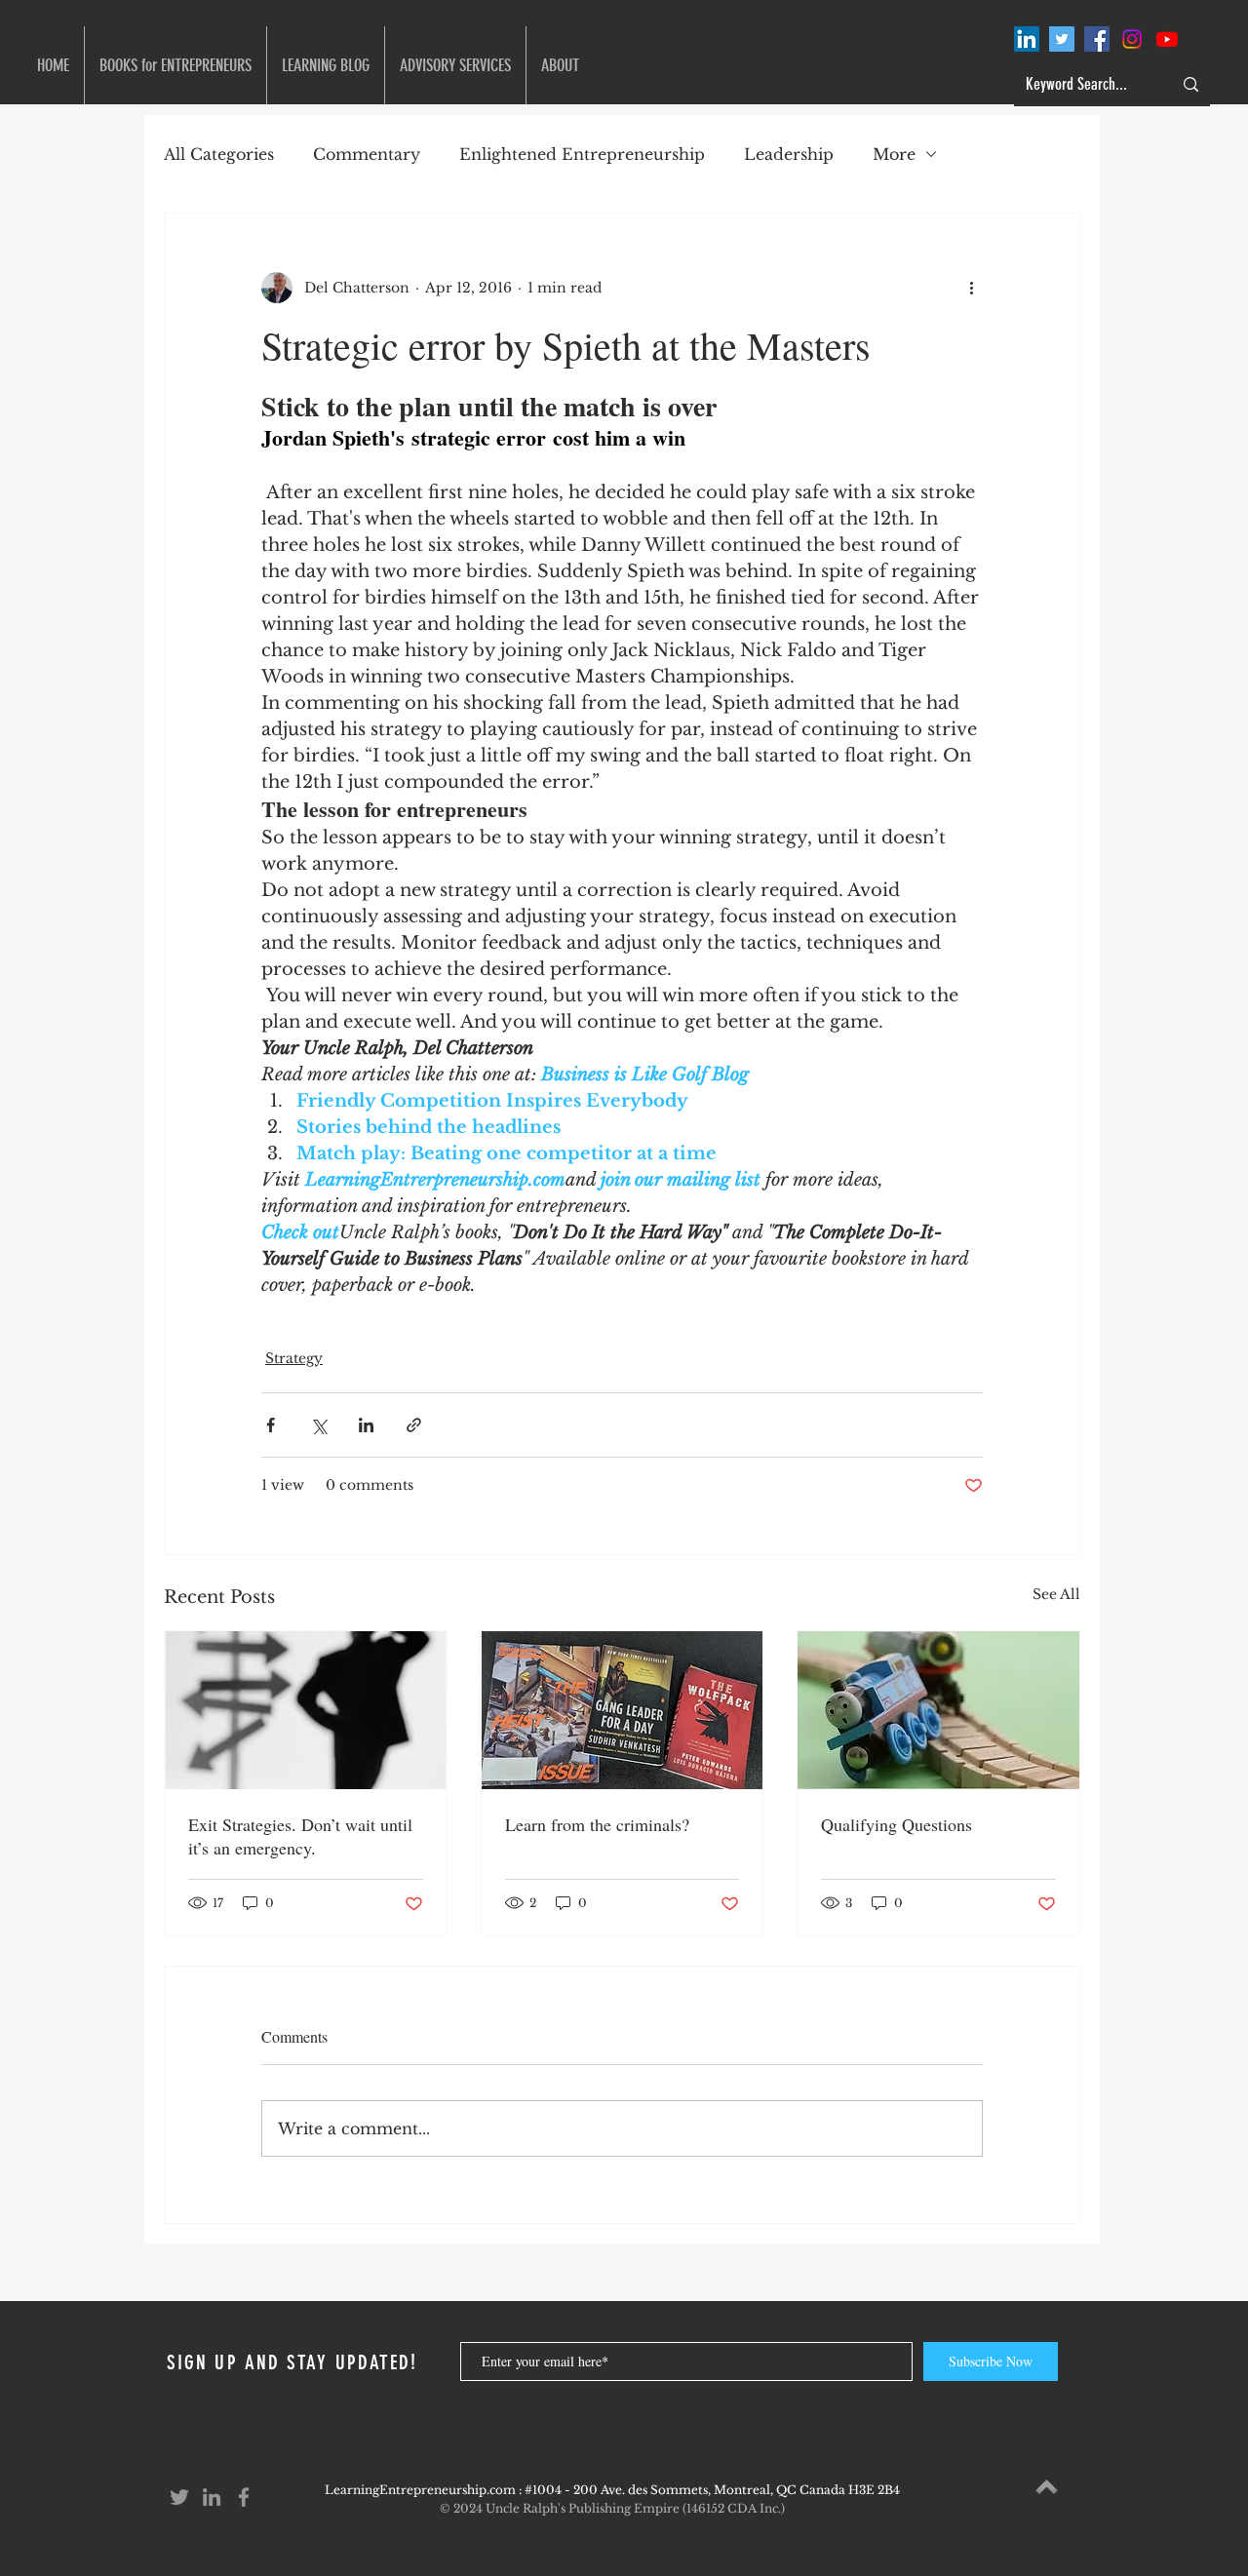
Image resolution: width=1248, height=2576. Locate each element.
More (894, 154)
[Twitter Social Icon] (1062, 39)
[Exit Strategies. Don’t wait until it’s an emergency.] (306, 1710)
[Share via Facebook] (271, 1425)
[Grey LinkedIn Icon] (212, 2497)
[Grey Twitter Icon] (179, 2497)
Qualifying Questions (897, 1824)
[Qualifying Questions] (938, 1710)
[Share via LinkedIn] (366, 1425)
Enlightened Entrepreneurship (582, 154)
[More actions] (971, 288)
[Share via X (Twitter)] (318, 1425)
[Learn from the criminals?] (623, 1710)
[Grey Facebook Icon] (244, 2497)
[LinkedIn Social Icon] (1027, 39)
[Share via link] (414, 1425)
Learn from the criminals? (600, 1824)
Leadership (789, 154)
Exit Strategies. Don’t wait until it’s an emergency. (300, 1836)
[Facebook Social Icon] (1097, 39)
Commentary (367, 154)
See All (1056, 1594)
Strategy (294, 1358)
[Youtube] (1167, 39)
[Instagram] (1132, 39)
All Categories (219, 154)
